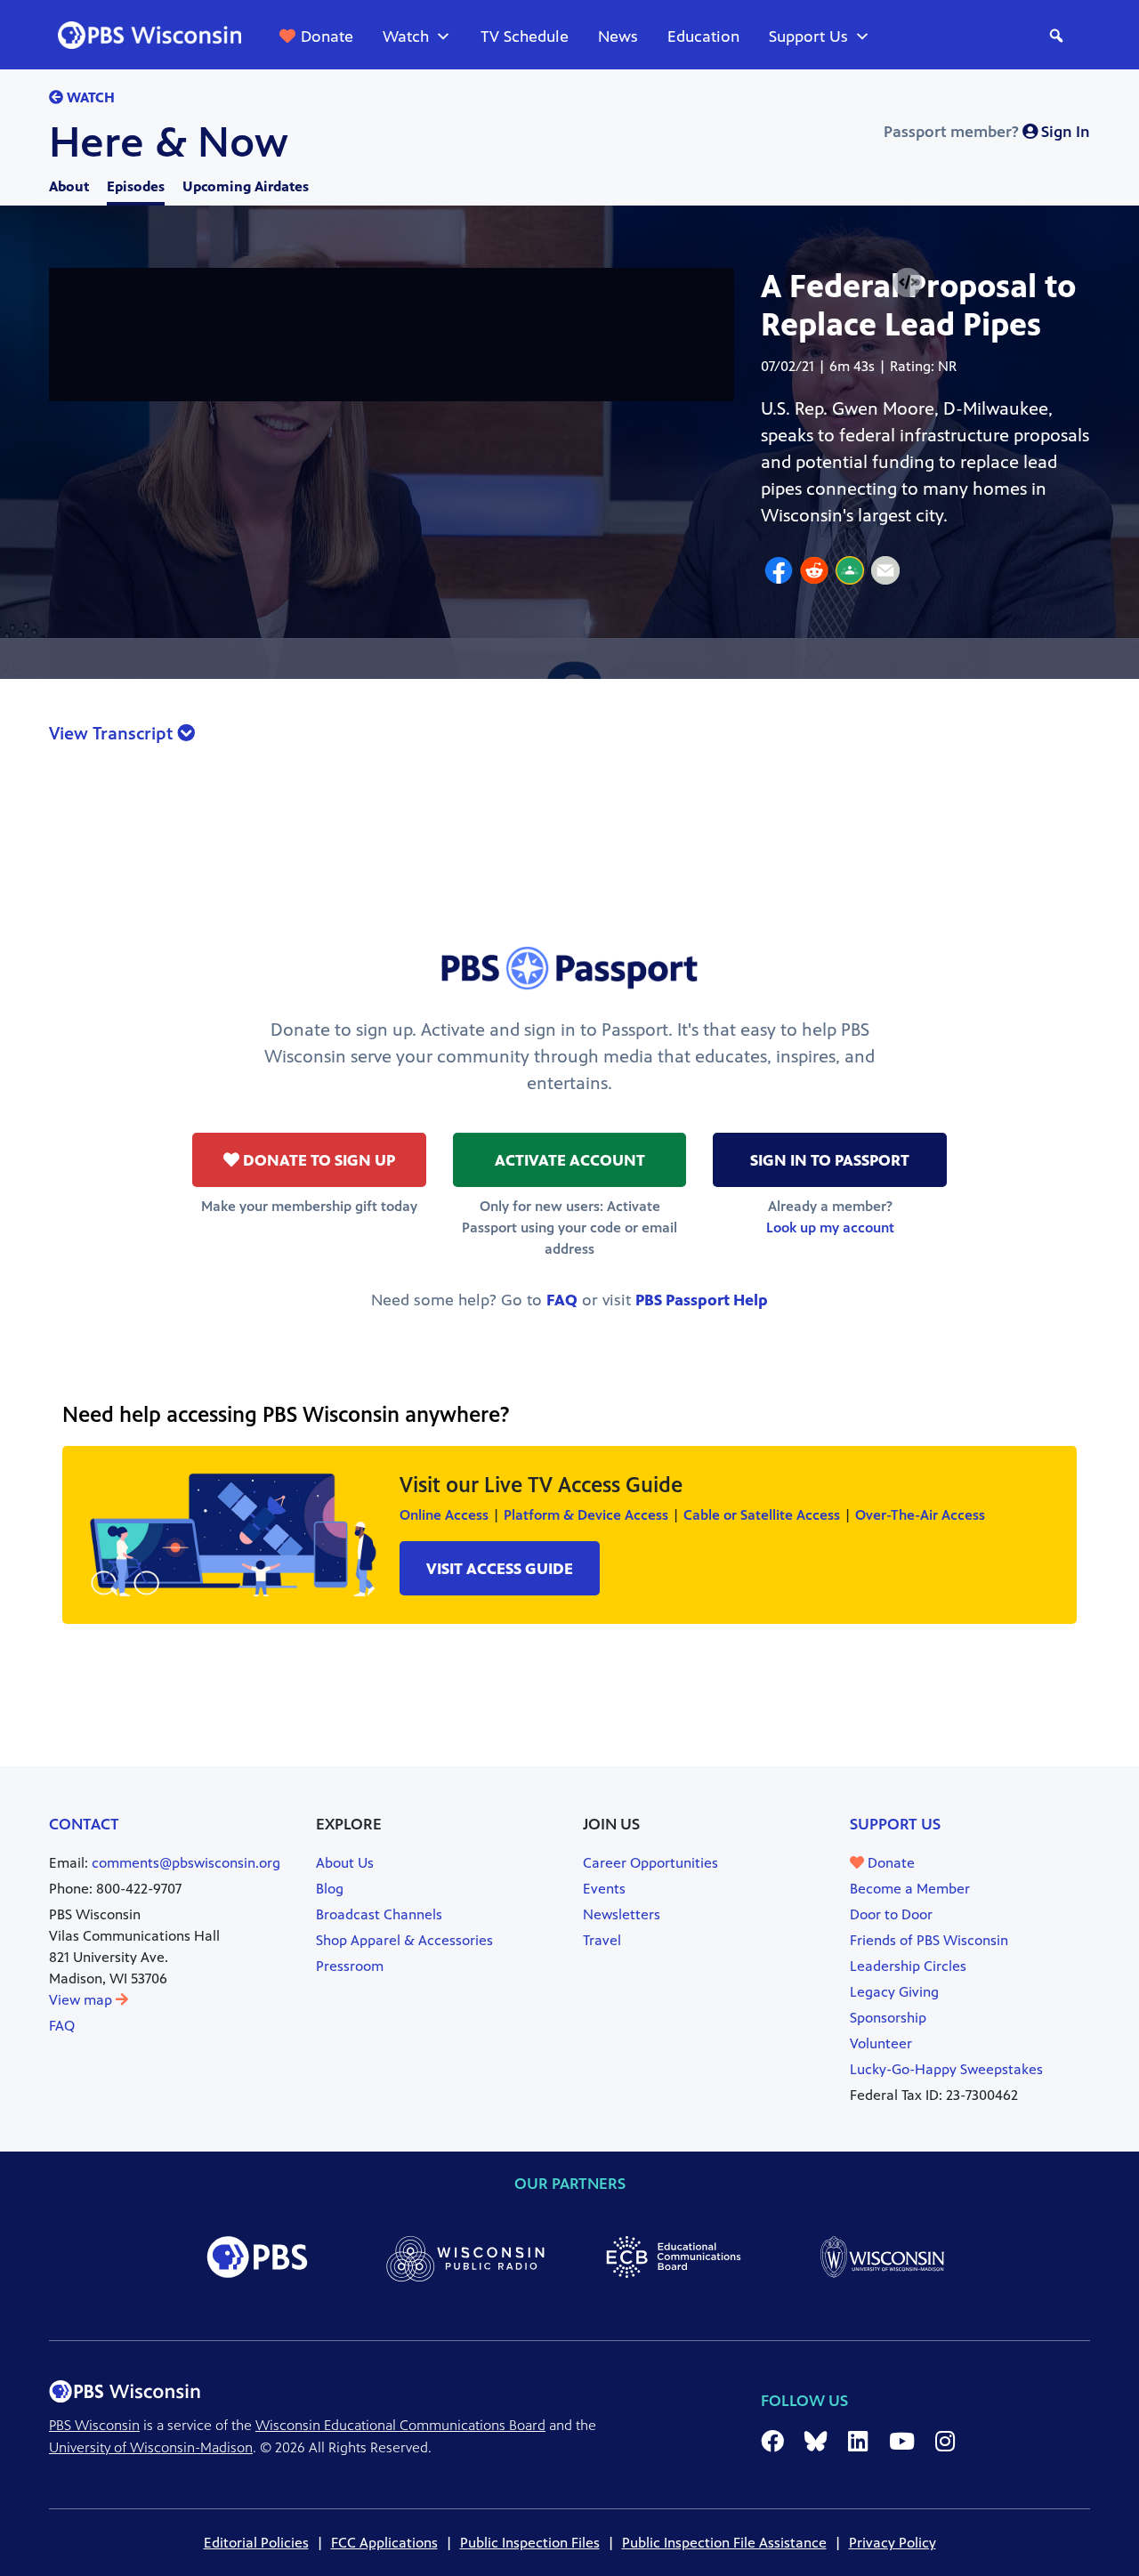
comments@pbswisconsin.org (186, 1863)
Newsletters (622, 1914)
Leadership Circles (908, 1966)
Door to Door (891, 1914)
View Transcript (113, 734)
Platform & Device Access (586, 1515)
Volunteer (881, 2043)
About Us (345, 1863)
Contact (84, 1824)
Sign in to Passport (830, 1160)
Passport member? (987, 132)
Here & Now (169, 142)
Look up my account (830, 1227)
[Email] (885, 573)
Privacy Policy (893, 2543)
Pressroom (350, 1966)
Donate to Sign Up (317, 1160)
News (618, 36)
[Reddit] (814, 573)
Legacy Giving (894, 1992)
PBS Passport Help (702, 1300)
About (69, 186)
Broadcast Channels (379, 1914)
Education (703, 36)
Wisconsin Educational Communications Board (400, 2425)
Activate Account (570, 1160)
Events (604, 1889)
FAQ (562, 1300)
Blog (330, 1889)
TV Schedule (525, 36)
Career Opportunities (650, 1863)
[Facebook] (779, 573)
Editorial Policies (256, 2543)
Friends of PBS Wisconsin (929, 1940)
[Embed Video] (908, 283)
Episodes (136, 186)
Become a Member (910, 1889)
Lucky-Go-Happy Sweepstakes (946, 2069)
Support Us (808, 36)
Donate (327, 36)
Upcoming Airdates (246, 186)
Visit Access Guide (500, 1569)
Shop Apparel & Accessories (404, 1940)
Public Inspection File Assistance (724, 2543)
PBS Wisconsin (94, 2425)
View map (82, 2000)
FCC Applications (384, 2543)
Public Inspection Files (530, 2543)
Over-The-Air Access (920, 1515)
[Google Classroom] (850, 573)
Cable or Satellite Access (762, 1515)
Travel (602, 1940)
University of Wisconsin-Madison (151, 2447)
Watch (406, 36)
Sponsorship (888, 2018)
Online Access (444, 1515)
